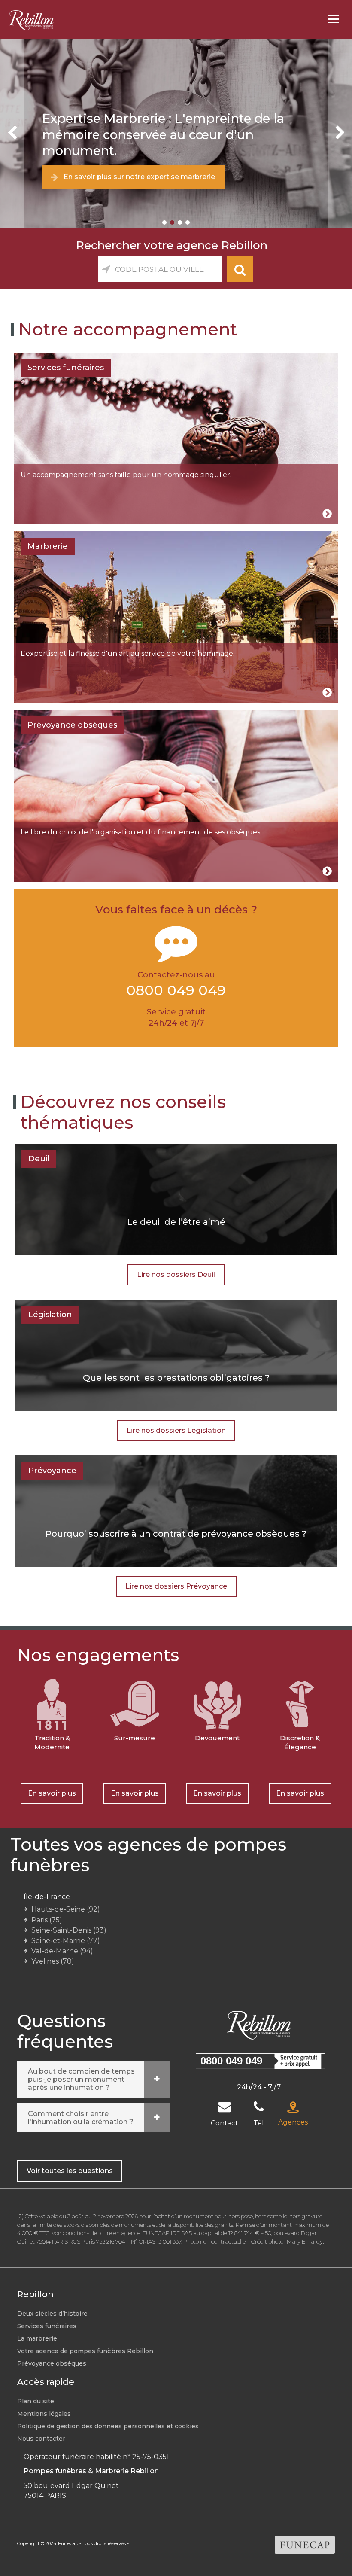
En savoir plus (52, 1793)
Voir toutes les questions (70, 2171)
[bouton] (12, 133)
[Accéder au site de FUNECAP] (305, 2544)
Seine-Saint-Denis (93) (69, 1930)
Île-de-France (47, 1897)
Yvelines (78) (53, 1961)
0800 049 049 (231, 2061)
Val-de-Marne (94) (62, 1951)
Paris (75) (47, 1920)
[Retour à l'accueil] (27, 20)
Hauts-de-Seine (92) (66, 1909)
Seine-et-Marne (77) (66, 1941)
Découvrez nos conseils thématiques (123, 1112)
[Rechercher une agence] (240, 269)
